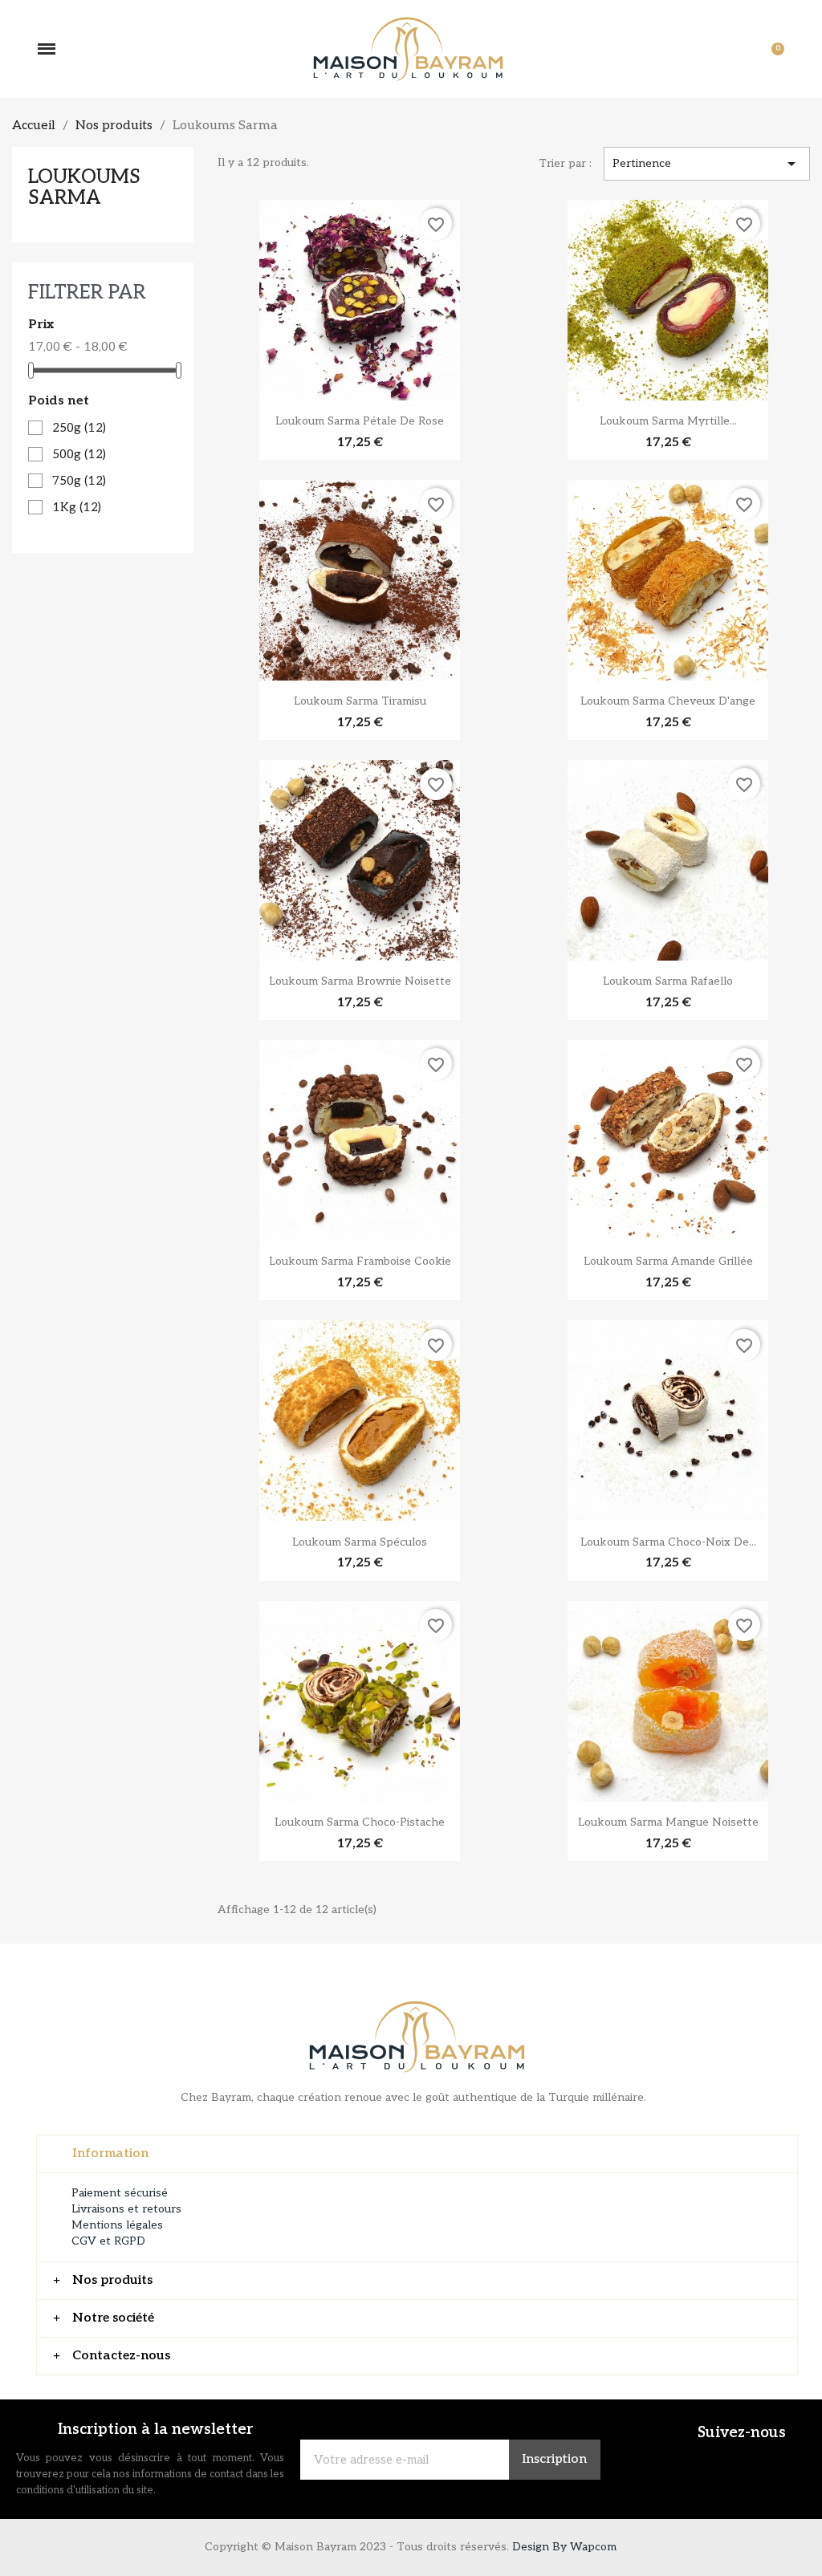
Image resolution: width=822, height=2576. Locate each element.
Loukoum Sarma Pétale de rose (360, 421)
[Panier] (770, 49)
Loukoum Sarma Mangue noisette (668, 1822)
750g (79, 481)
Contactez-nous (121, 2356)
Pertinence (707, 164)
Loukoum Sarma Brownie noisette (360, 981)
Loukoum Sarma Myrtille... (668, 421)
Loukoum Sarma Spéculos (360, 1542)
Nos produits (112, 2280)
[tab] (417, 2154)
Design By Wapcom (564, 2547)
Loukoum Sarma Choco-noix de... (668, 1542)
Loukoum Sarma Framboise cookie (360, 1261)
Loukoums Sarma (84, 187)
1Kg (77, 507)
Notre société (113, 2318)
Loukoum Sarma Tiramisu (360, 701)
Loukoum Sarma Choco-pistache (360, 1822)
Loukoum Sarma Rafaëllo (668, 981)
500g (79, 454)
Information (110, 2153)
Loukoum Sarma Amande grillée (668, 1261)
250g (79, 428)
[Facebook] (726, 2464)
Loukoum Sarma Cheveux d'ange (668, 701)
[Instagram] (774, 2464)
